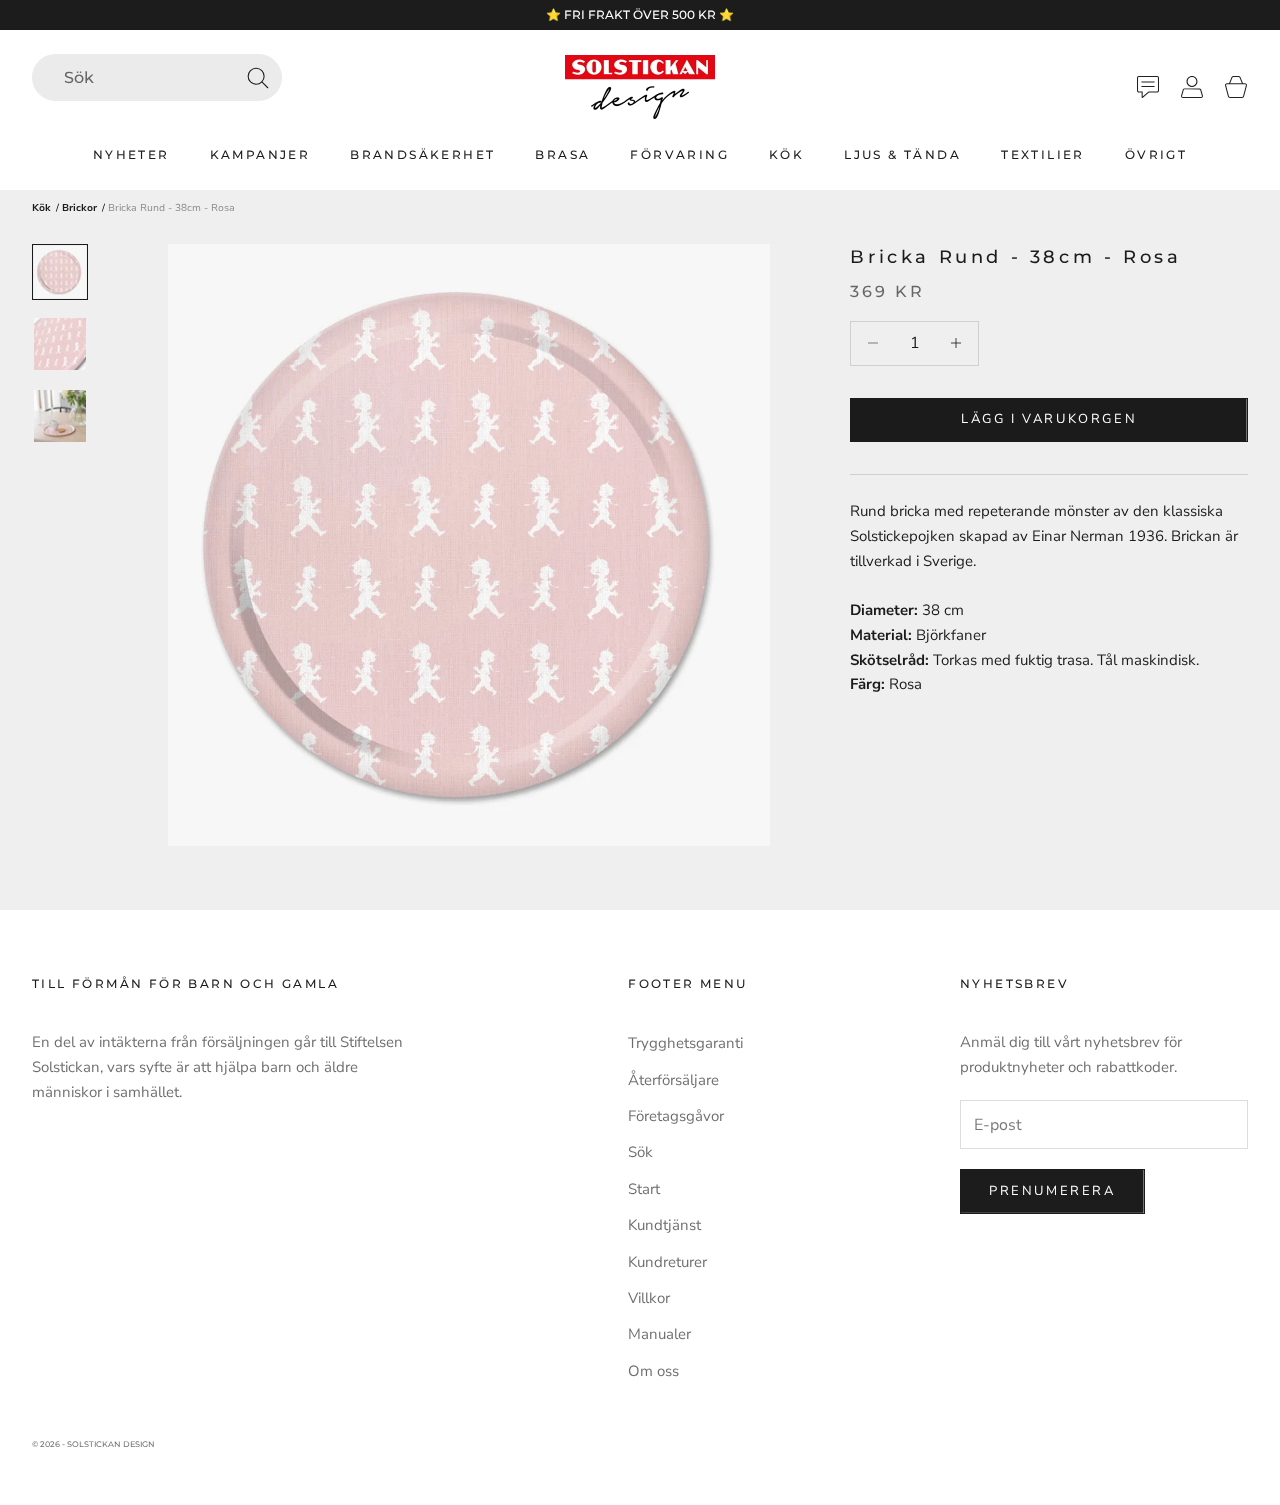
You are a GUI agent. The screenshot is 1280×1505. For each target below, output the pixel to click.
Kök (786, 154)
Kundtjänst (664, 1225)
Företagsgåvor (676, 1116)
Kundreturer (667, 1262)
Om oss (653, 1371)
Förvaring (679, 154)
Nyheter (131, 154)
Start (644, 1189)
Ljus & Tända (902, 154)
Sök (640, 1152)
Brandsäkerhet (422, 154)
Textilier (1043, 154)
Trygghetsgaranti (685, 1043)
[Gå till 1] (60, 272)
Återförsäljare (673, 1080)
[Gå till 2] (60, 344)
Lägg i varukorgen (1049, 419)
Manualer (659, 1334)
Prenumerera (1052, 1191)
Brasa (562, 154)
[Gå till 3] (60, 416)
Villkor (649, 1298)
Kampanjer (260, 154)
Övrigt (1156, 154)
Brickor (79, 208)
